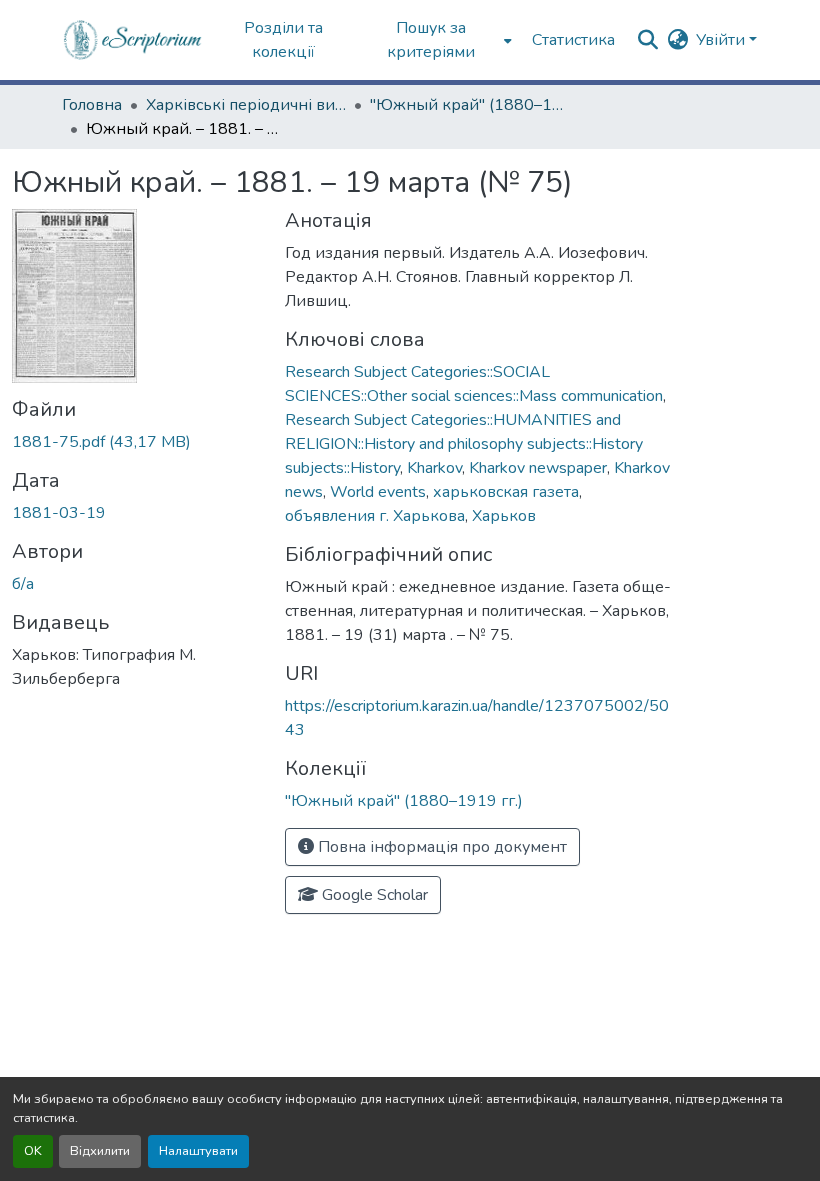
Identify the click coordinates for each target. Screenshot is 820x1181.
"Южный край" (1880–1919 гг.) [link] (470, 105)
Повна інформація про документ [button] (440, 847)
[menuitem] (437, 40)
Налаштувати (198, 1151)
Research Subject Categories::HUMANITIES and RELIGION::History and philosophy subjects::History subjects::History (464, 444)
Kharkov (434, 468)
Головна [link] (92, 105)
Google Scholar (373, 895)
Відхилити (100, 1151)
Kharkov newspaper (538, 468)
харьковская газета (506, 492)
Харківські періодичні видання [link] (246, 105)
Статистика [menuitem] (573, 40)
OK (33, 1151)
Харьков (504, 516)
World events (378, 492)
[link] (136, 442)
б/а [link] (23, 584)
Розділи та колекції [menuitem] (283, 40)
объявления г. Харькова (375, 516)
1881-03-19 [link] (59, 513)
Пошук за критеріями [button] (431, 40)
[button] (133, 40)
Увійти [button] (722, 40)
